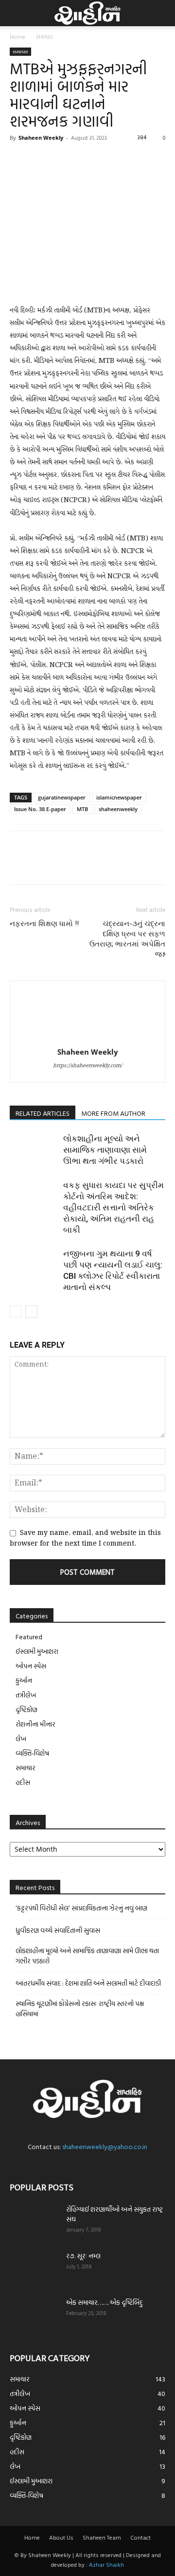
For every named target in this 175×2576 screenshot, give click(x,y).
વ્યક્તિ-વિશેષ (32, 1753)
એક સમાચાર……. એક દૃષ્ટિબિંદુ (105, 2302)
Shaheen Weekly (41, 138)
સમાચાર (45, 36)
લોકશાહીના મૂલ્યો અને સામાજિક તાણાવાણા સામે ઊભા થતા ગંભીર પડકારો (105, 1150)
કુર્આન (24, 1680)
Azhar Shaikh (106, 2564)
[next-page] (31, 1312)
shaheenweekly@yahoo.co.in (105, 2146)
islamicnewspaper (119, 797)
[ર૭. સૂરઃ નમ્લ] (34, 2268)
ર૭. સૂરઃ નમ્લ (83, 2256)
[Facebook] (19, 160)
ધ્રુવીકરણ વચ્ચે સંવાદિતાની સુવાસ (58, 1930)
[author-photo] (87, 1038)
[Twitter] (42, 160)
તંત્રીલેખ (26, 1695)
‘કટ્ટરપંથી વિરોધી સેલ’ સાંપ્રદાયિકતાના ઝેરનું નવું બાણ (81, 1908)
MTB (82, 809)
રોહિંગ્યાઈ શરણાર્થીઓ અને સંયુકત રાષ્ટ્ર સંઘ (114, 2214)
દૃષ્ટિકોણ (26, 1709)
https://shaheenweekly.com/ (87, 1066)
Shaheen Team (102, 2537)
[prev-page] (16, 1312)
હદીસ (23, 1782)
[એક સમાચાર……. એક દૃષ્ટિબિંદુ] (34, 2315)
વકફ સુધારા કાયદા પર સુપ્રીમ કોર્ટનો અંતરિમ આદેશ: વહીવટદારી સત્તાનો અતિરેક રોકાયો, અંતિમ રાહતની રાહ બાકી (114, 1207)
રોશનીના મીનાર (35, 1724)
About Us (61, 2537)
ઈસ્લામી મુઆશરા (37, 1651)
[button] (16, 13)
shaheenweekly (118, 809)
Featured (29, 1637)
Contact (140, 2537)
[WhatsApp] (87, 160)
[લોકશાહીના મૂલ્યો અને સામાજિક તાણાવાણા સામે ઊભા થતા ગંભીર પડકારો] (34, 1150)
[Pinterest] (64, 160)
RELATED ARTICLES (43, 1113)
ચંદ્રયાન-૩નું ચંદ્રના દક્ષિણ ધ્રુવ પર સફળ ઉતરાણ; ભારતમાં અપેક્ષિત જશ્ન (127, 939)
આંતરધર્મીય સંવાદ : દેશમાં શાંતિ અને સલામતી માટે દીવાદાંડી (88, 1983)
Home (17, 36)
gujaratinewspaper (62, 797)
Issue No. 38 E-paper (40, 809)
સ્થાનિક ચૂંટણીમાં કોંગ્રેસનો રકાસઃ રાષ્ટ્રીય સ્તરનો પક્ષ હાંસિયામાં (80, 2008)
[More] (109, 160)
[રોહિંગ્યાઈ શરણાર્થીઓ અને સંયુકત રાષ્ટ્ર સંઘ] (34, 2221)
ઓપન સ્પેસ (31, 1666)
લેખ (21, 1738)
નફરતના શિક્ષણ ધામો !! (44, 924)
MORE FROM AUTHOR (113, 1113)
